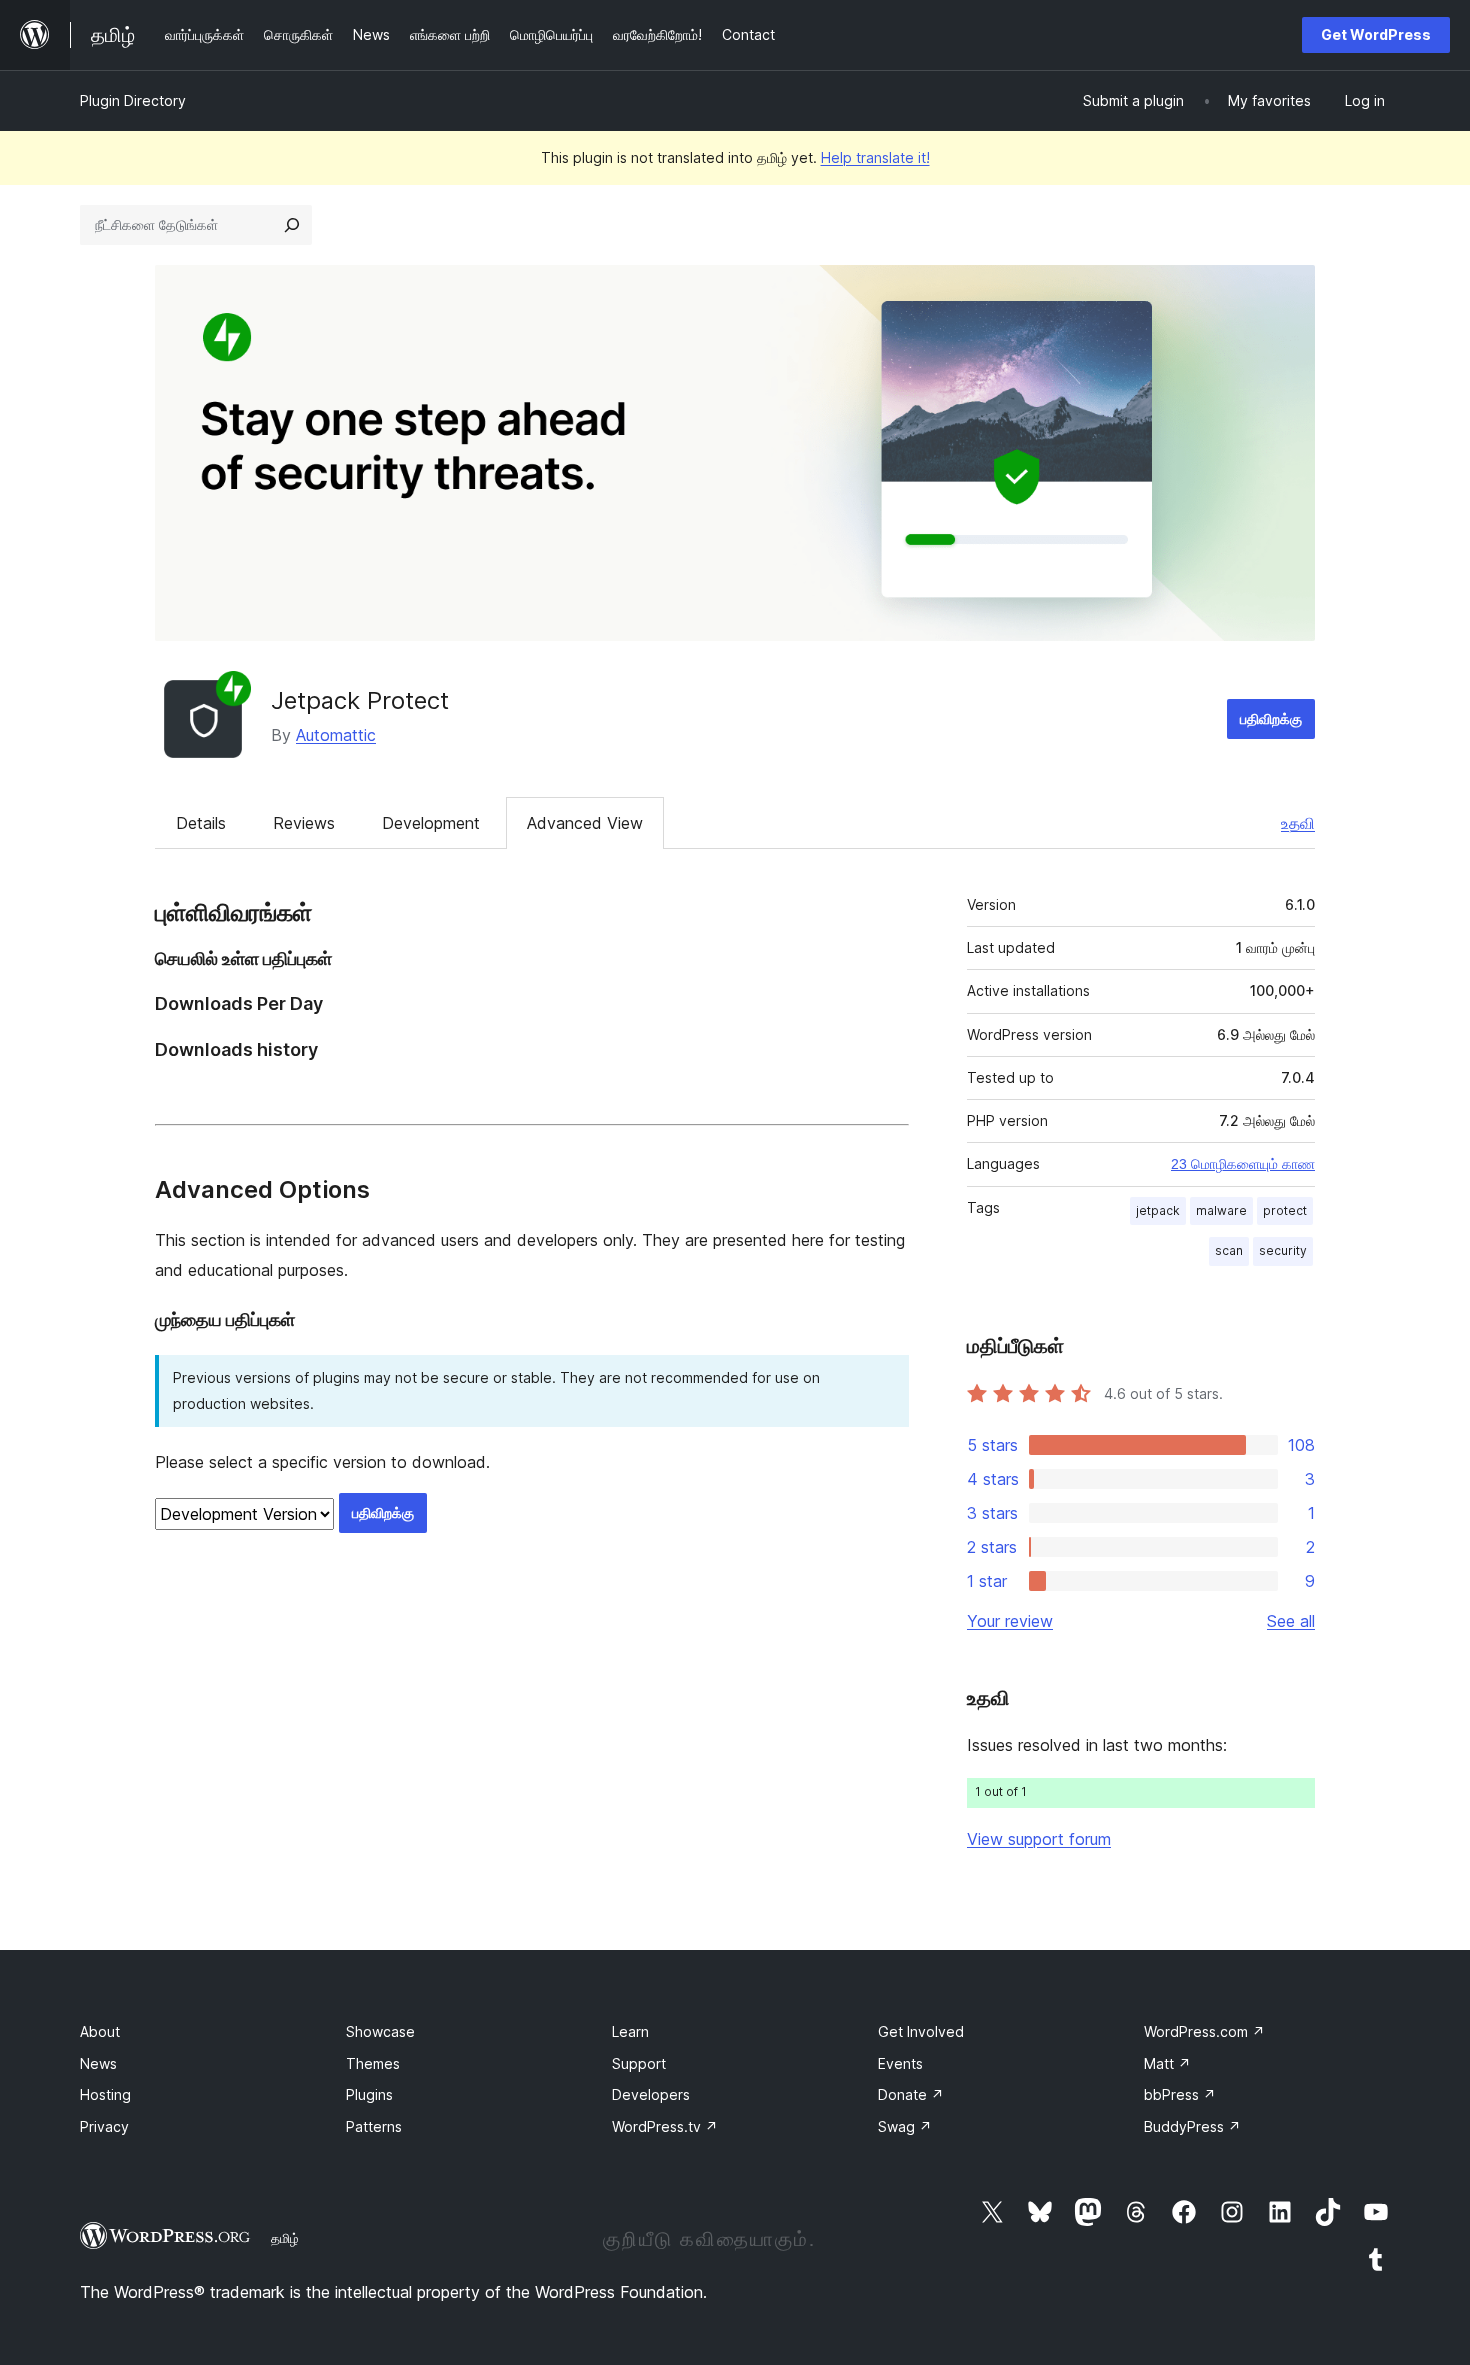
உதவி (1298, 823)
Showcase (380, 2031)
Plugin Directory (133, 100)
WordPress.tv (665, 2126)
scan (1229, 1250)
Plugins (369, 2094)
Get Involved (921, 2031)
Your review (1010, 1621)
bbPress (1180, 2094)
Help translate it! (875, 157)
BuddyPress (1192, 2126)
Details (201, 823)
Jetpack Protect (360, 700)
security (1283, 1250)
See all (1291, 1621)
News (98, 2063)
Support (639, 2063)
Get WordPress (1376, 34)
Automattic (336, 735)
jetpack (1158, 1210)
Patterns (374, 2126)
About (100, 2031)
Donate (911, 2094)
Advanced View (585, 823)
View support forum (1039, 1839)
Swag (905, 2126)
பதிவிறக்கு (1271, 718)
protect (1285, 1210)
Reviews (304, 823)
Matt (1167, 2063)
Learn (630, 2031)
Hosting (105, 2094)
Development (431, 823)
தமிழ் (285, 2238)
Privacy (104, 2126)
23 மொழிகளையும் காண (1243, 1164)
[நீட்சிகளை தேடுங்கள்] (292, 225)
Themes (373, 2063)
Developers (651, 2094)
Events (900, 2063)
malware (1221, 1210)
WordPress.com (1204, 2031)
